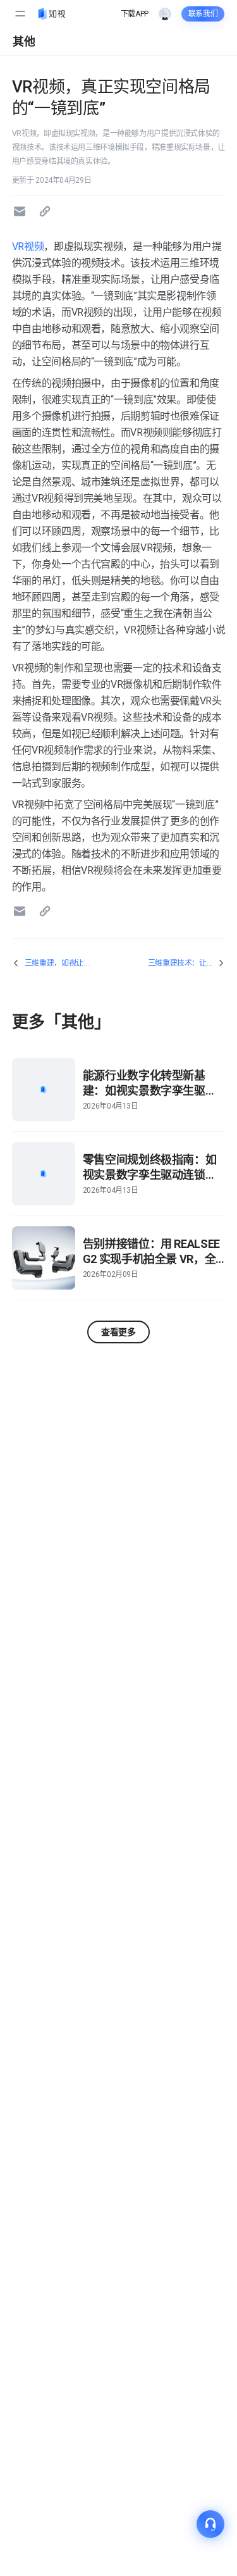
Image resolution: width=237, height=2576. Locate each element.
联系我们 (203, 14)
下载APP (135, 14)
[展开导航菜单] (20, 14)
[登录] (165, 14)
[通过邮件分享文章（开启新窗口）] (21, 211)
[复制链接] (47, 211)
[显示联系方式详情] (210, 2524)
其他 (24, 41)
